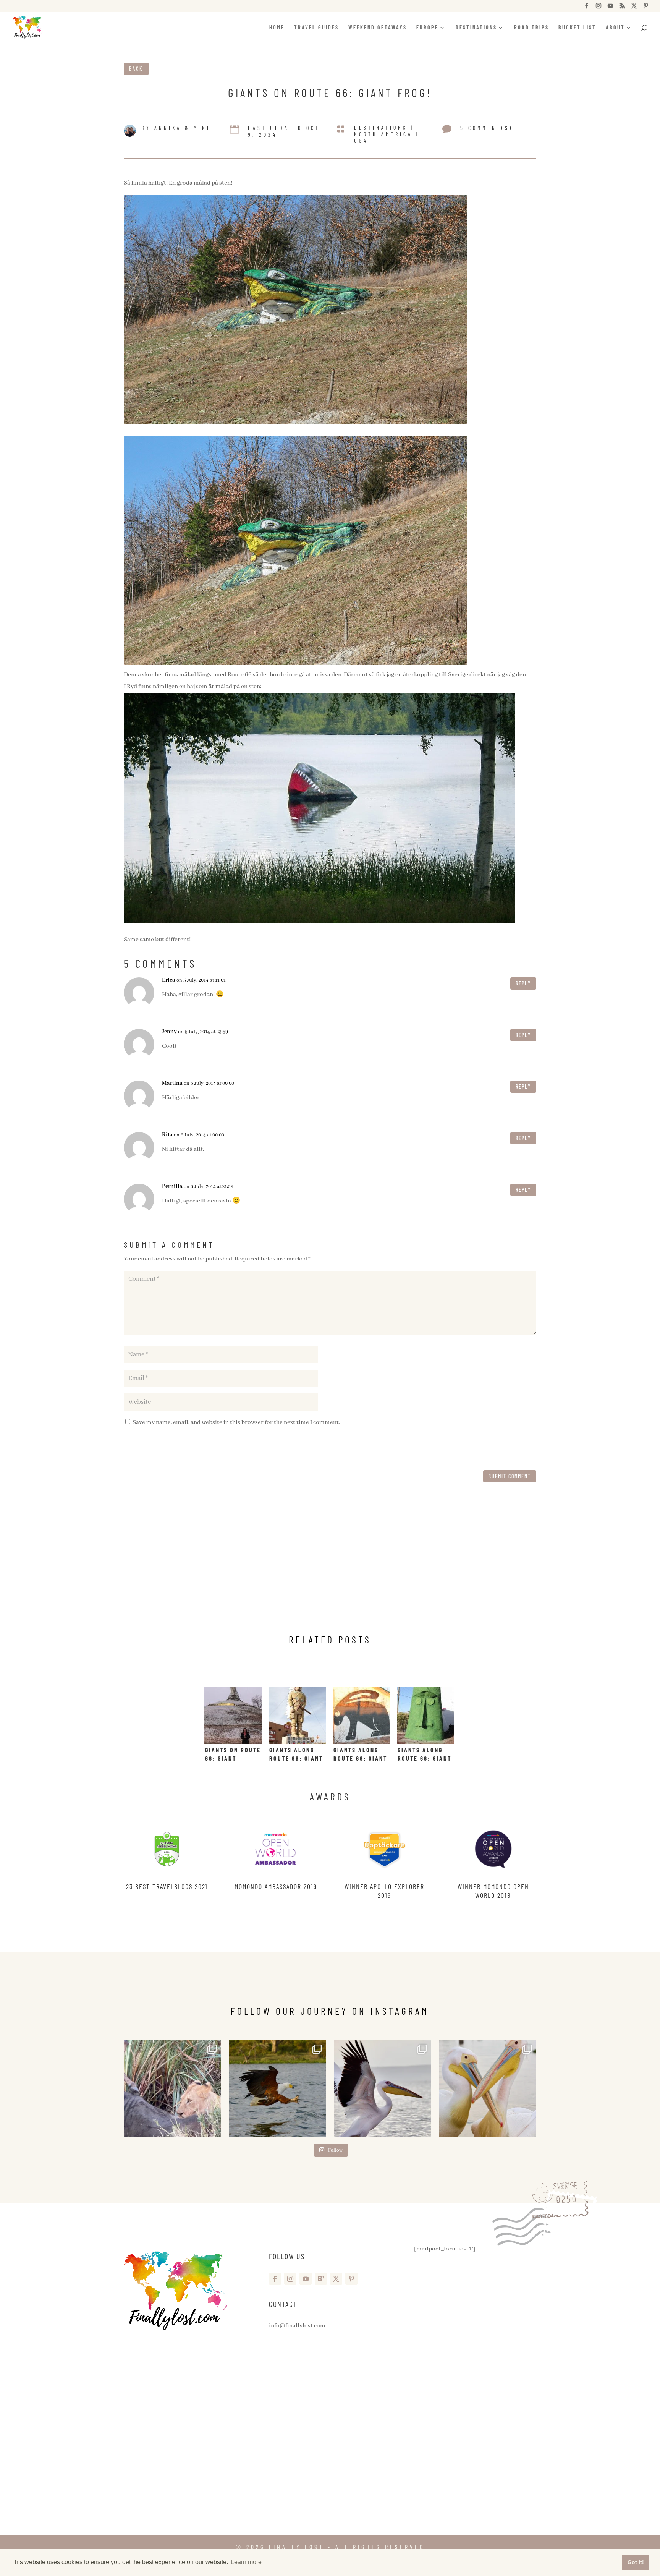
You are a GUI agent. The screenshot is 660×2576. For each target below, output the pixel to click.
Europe (427, 28)
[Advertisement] (330, 1565)
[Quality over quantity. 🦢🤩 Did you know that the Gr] (383, 2089)
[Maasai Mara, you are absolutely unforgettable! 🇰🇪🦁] (172, 2089)
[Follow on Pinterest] (351, 2279)
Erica (169, 980)
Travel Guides (316, 28)
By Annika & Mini (176, 128)
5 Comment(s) (487, 128)
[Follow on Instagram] (290, 2279)
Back (136, 69)
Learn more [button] (246, 2562)
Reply (523, 983)
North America (383, 134)
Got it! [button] (636, 2562)
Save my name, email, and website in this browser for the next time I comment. (236, 1422)
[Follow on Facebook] (275, 2279)
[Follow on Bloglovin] (321, 2279)
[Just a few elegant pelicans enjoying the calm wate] (488, 2089)
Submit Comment (510, 1476)
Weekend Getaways (378, 28)
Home (277, 28)
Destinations (476, 28)
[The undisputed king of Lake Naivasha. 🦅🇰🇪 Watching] (277, 2089)
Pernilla (172, 1186)
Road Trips (531, 28)
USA (361, 140)
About (615, 28)
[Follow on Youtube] (306, 2279)
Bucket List (577, 28)
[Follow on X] (336, 2279)
